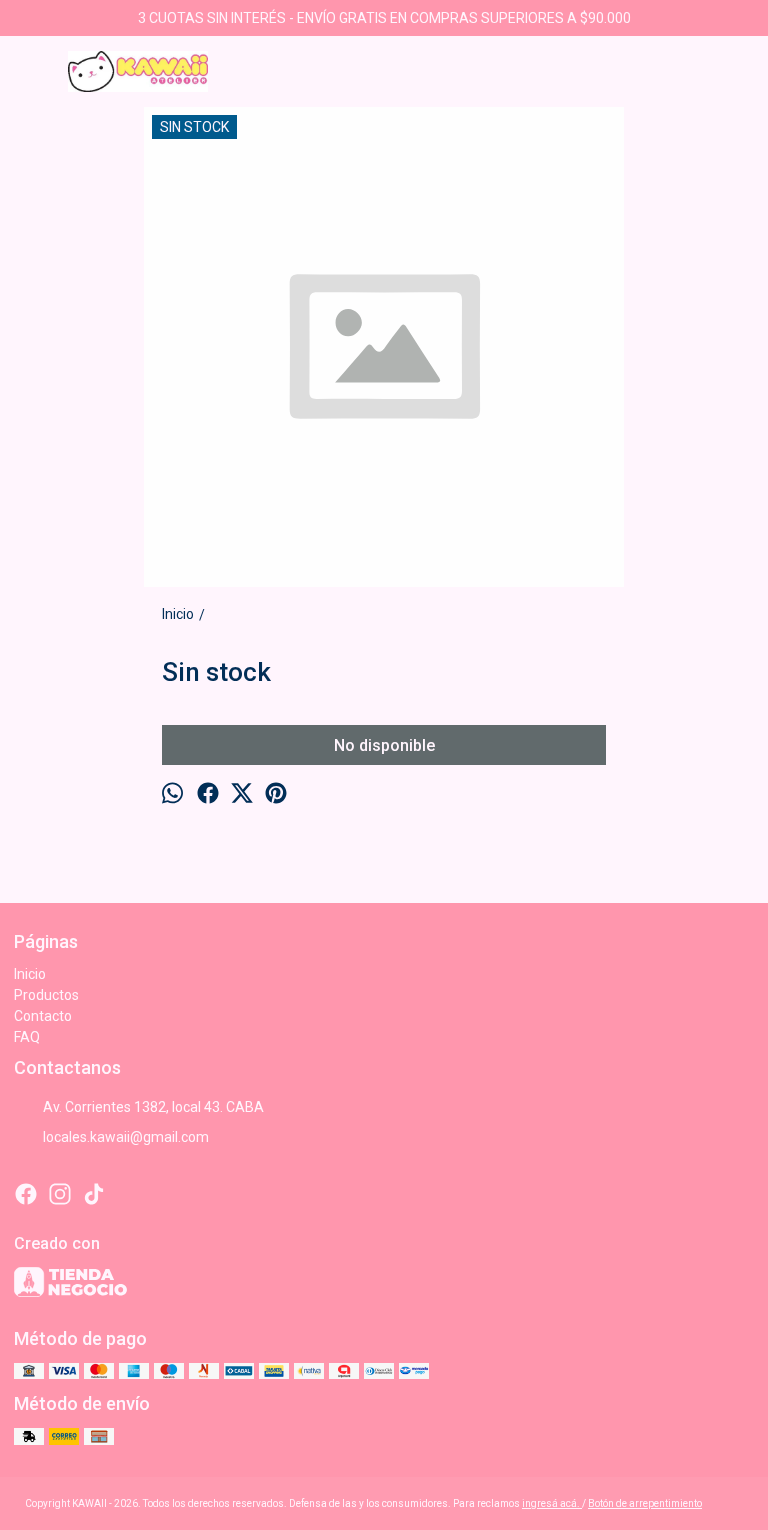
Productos (46, 995)
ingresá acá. (552, 1503)
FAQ (27, 1037)
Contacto (43, 1016)
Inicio (30, 974)
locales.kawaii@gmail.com (126, 1137)
